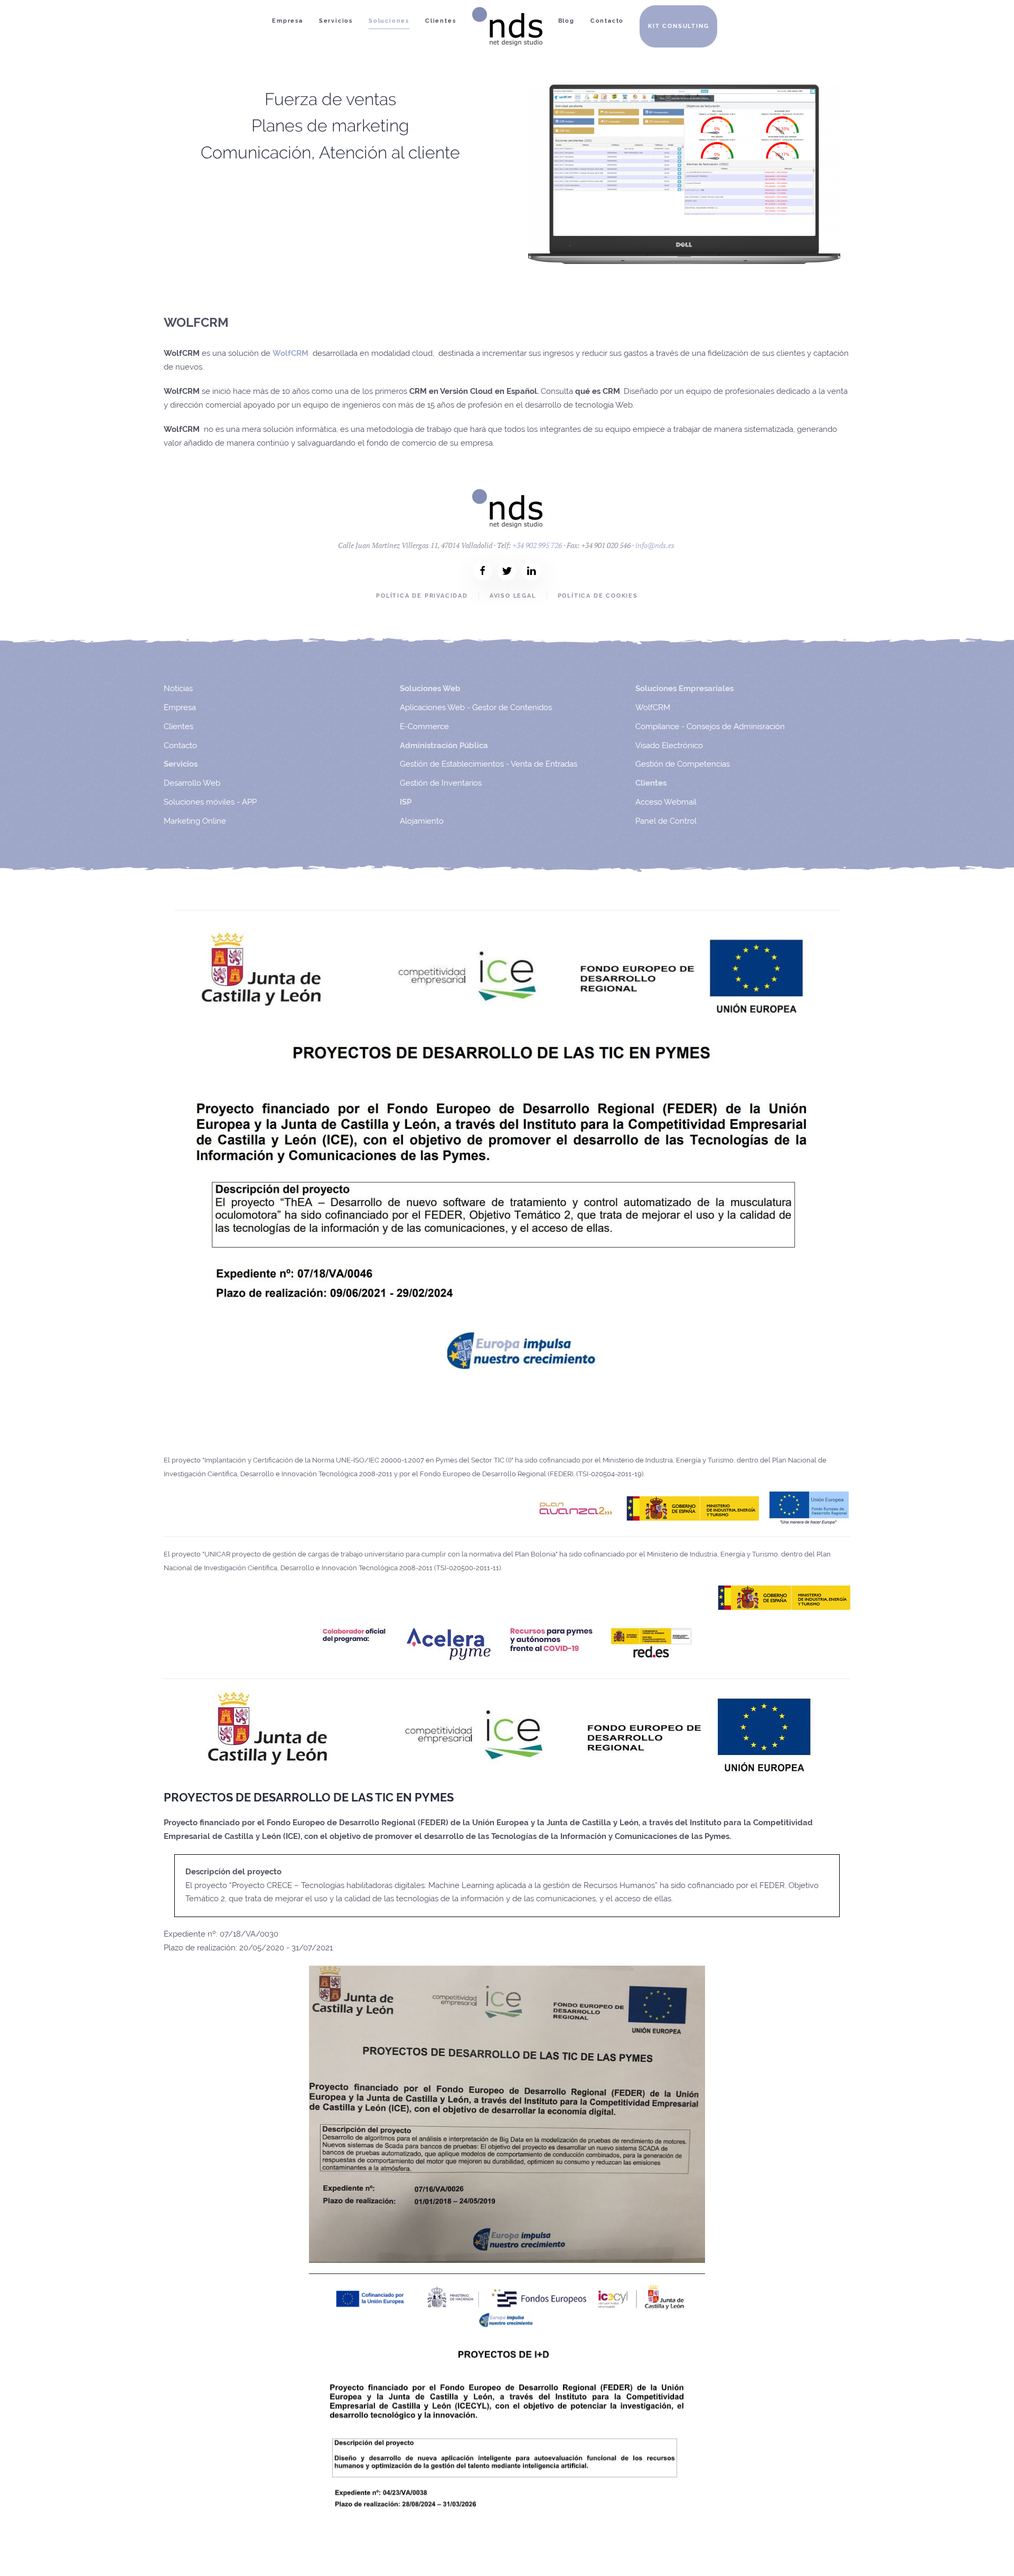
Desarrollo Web (192, 783)
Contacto (607, 21)
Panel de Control (666, 821)
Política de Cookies (598, 596)
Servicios (336, 21)
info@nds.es (655, 545)
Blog (566, 21)
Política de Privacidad (422, 596)
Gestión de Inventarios (441, 783)
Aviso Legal (513, 596)
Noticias (178, 688)
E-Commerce (424, 726)
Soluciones (389, 21)
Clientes (440, 21)
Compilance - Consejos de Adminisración (710, 726)
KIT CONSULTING (678, 26)
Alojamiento (422, 821)
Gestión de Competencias (683, 764)
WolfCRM (653, 707)
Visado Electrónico (669, 746)
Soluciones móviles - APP (210, 802)
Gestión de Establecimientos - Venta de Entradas (489, 764)
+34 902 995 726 (537, 545)
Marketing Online (195, 821)
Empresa (288, 21)
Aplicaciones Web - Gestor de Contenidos (476, 707)
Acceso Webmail (666, 802)
